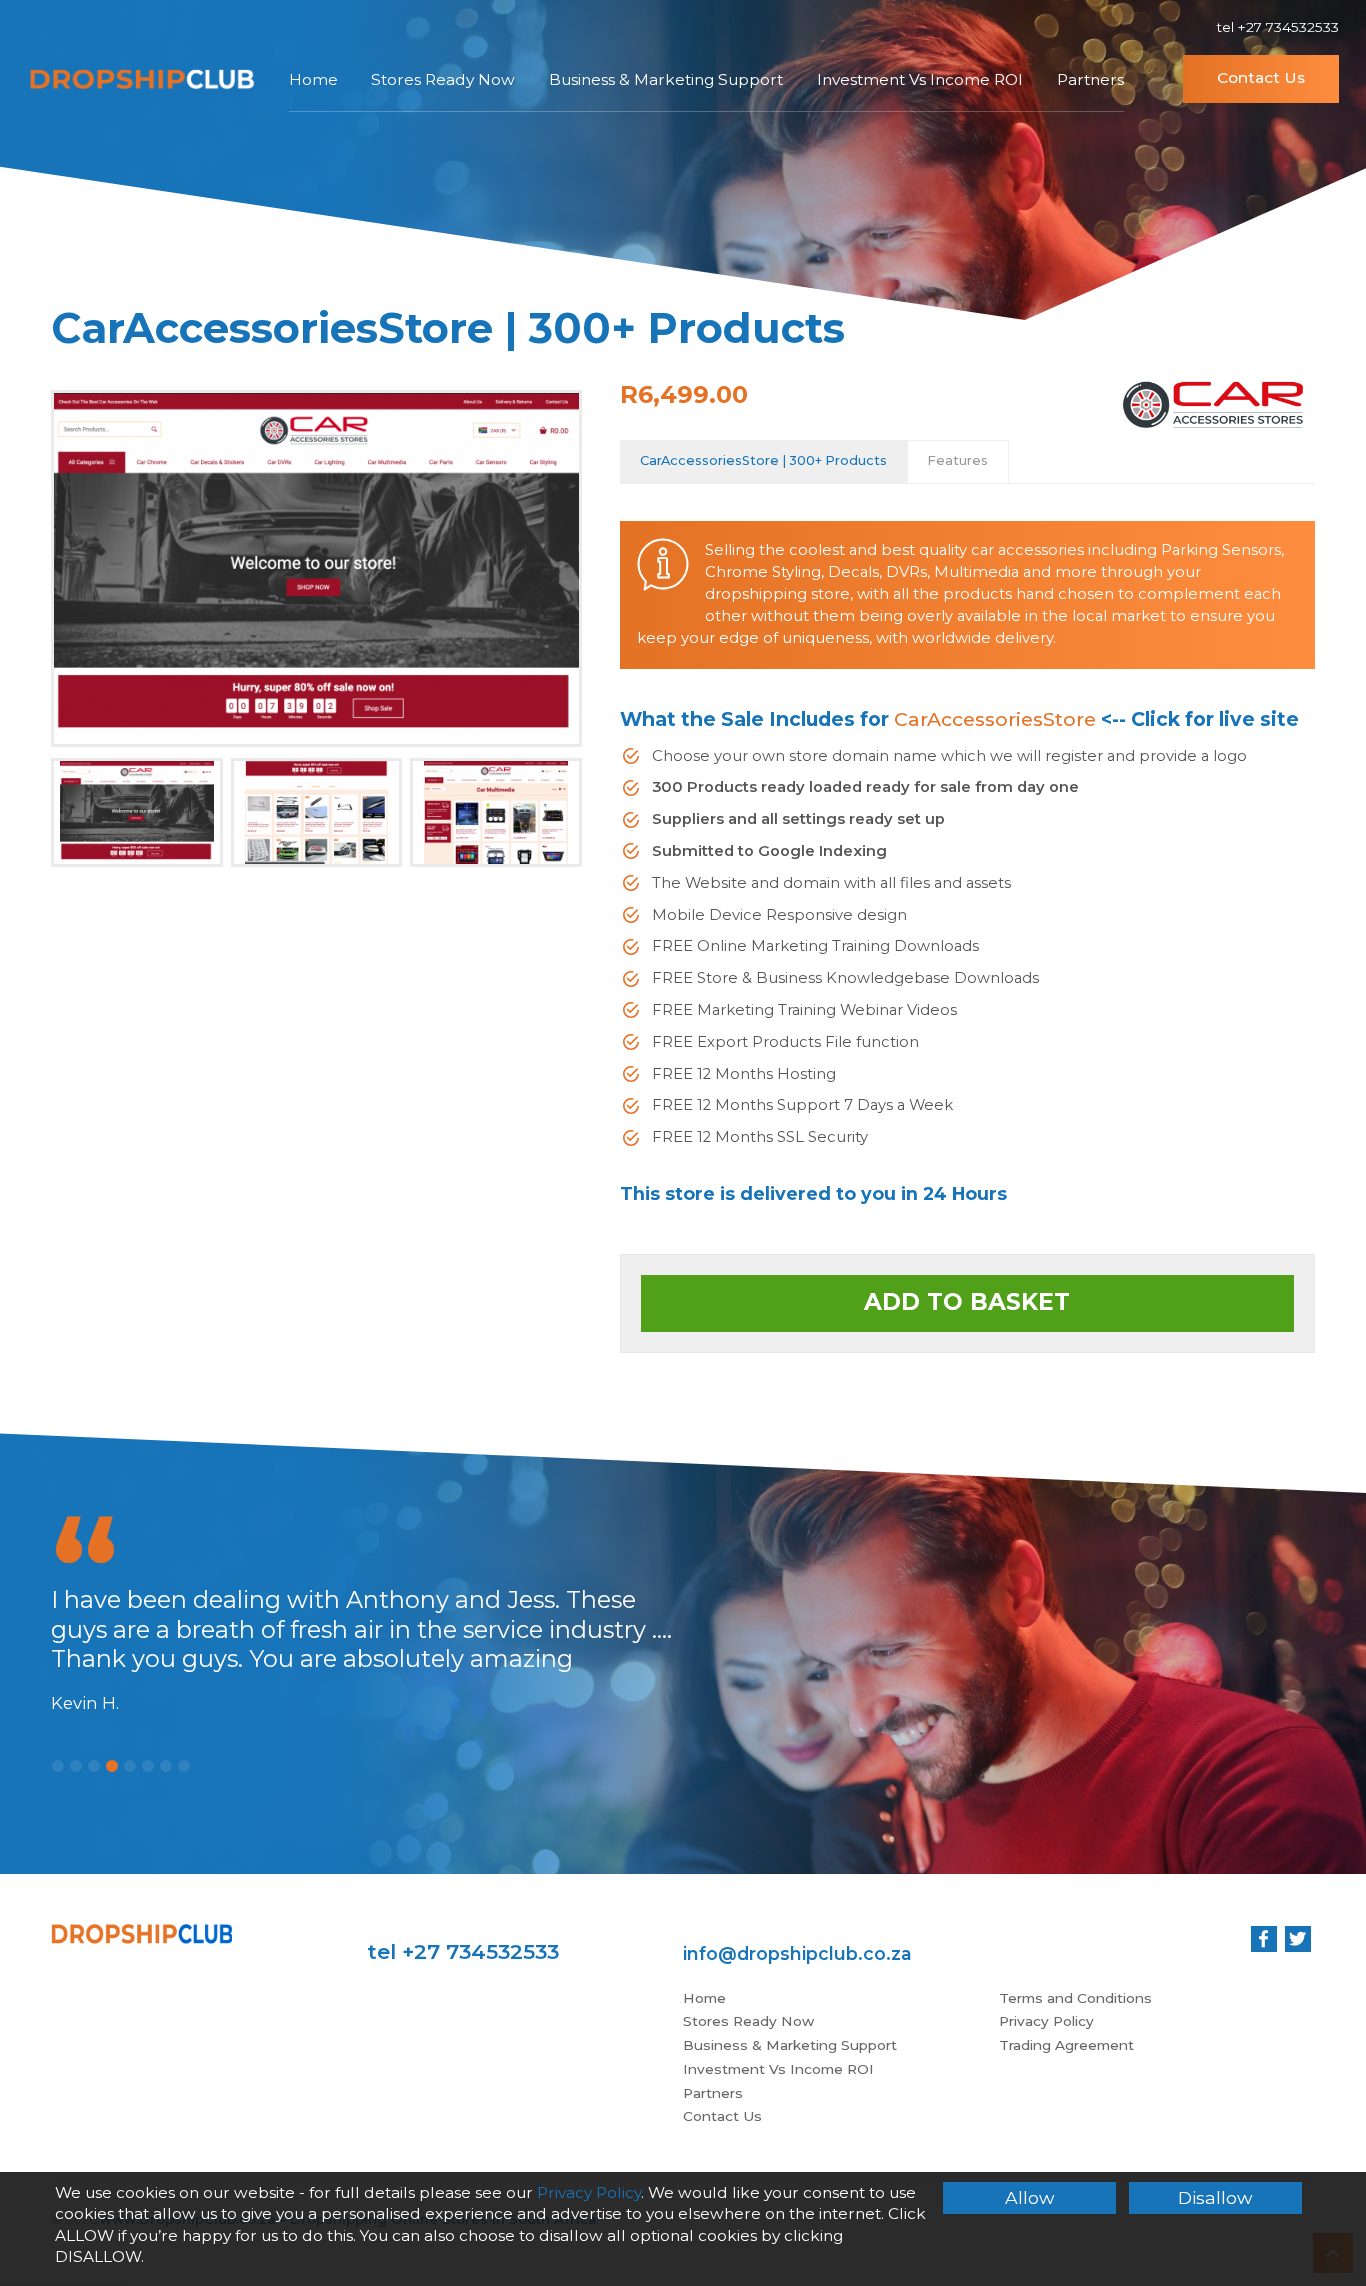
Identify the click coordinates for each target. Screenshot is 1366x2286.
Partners (1090, 79)
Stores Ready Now (443, 79)
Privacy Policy (1046, 2021)
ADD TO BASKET (967, 1302)
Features (957, 460)
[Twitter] (1298, 1939)
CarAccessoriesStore (995, 719)
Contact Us (1261, 77)
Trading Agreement (1066, 2045)
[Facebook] (1264, 1939)
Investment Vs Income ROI (920, 79)
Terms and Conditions (1075, 1998)
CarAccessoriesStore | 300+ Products (763, 460)
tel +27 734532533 (1277, 27)
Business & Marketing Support (666, 79)
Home (313, 79)
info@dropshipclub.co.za (797, 1953)
